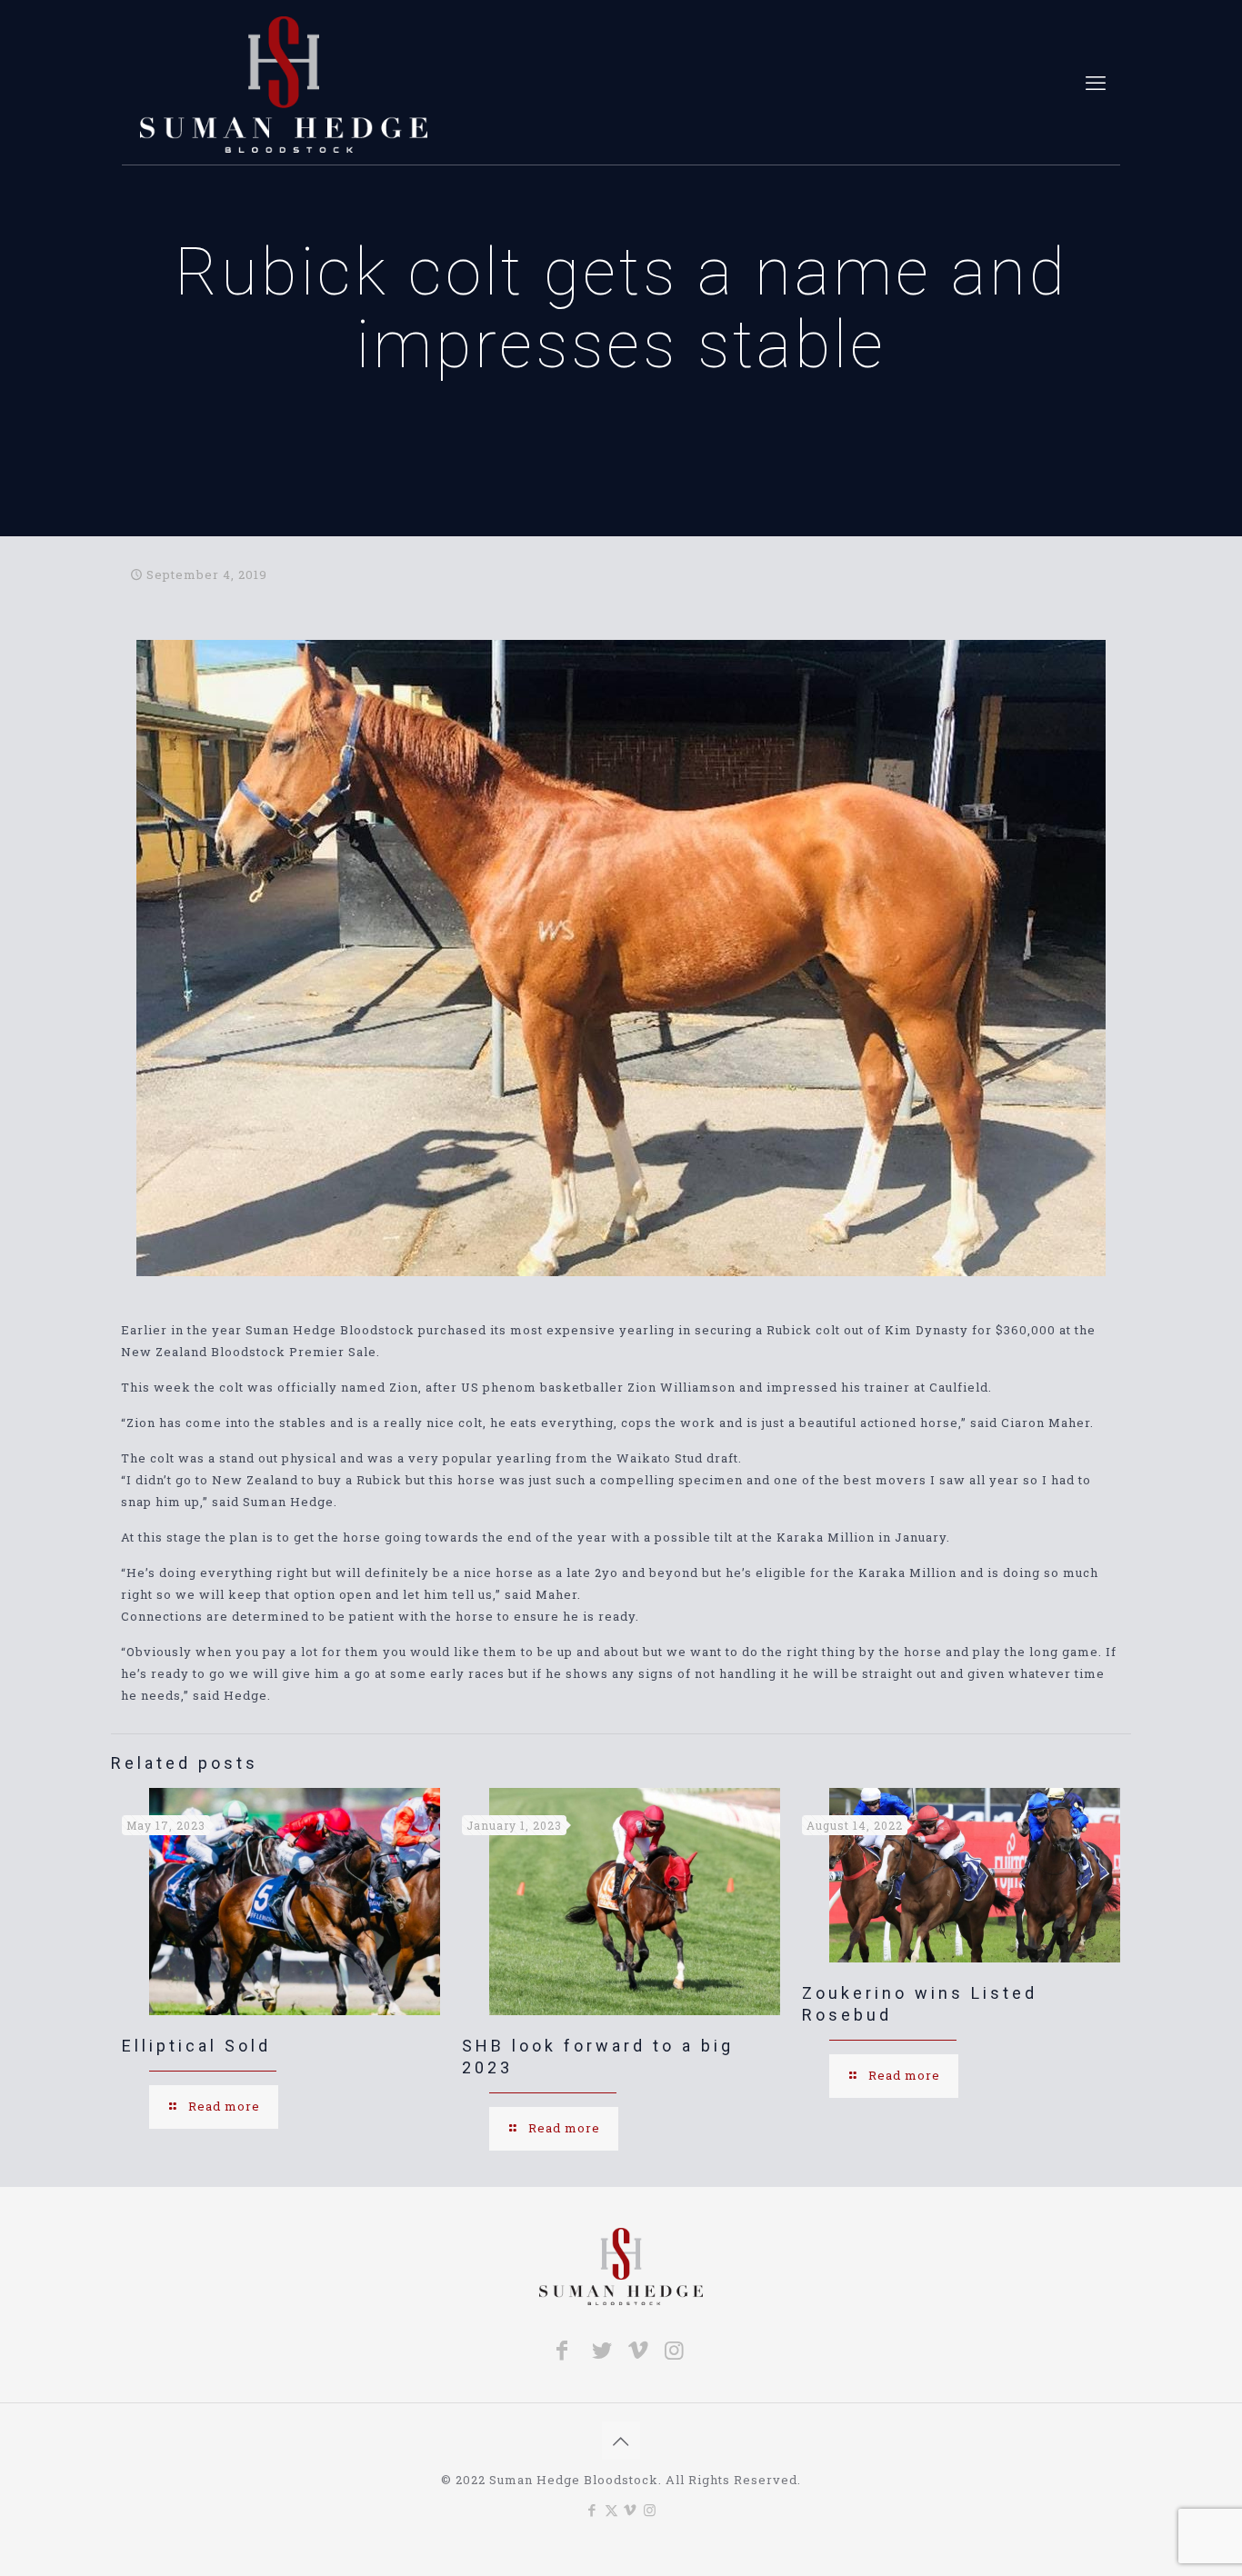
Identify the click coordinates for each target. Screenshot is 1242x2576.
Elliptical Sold (196, 2046)
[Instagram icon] (650, 2510)
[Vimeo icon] (631, 2510)
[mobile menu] (1096, 83)
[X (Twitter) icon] (611, 2510)
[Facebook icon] (592, 2510)
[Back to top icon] (621, 2441)
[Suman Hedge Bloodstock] (284, 83)
